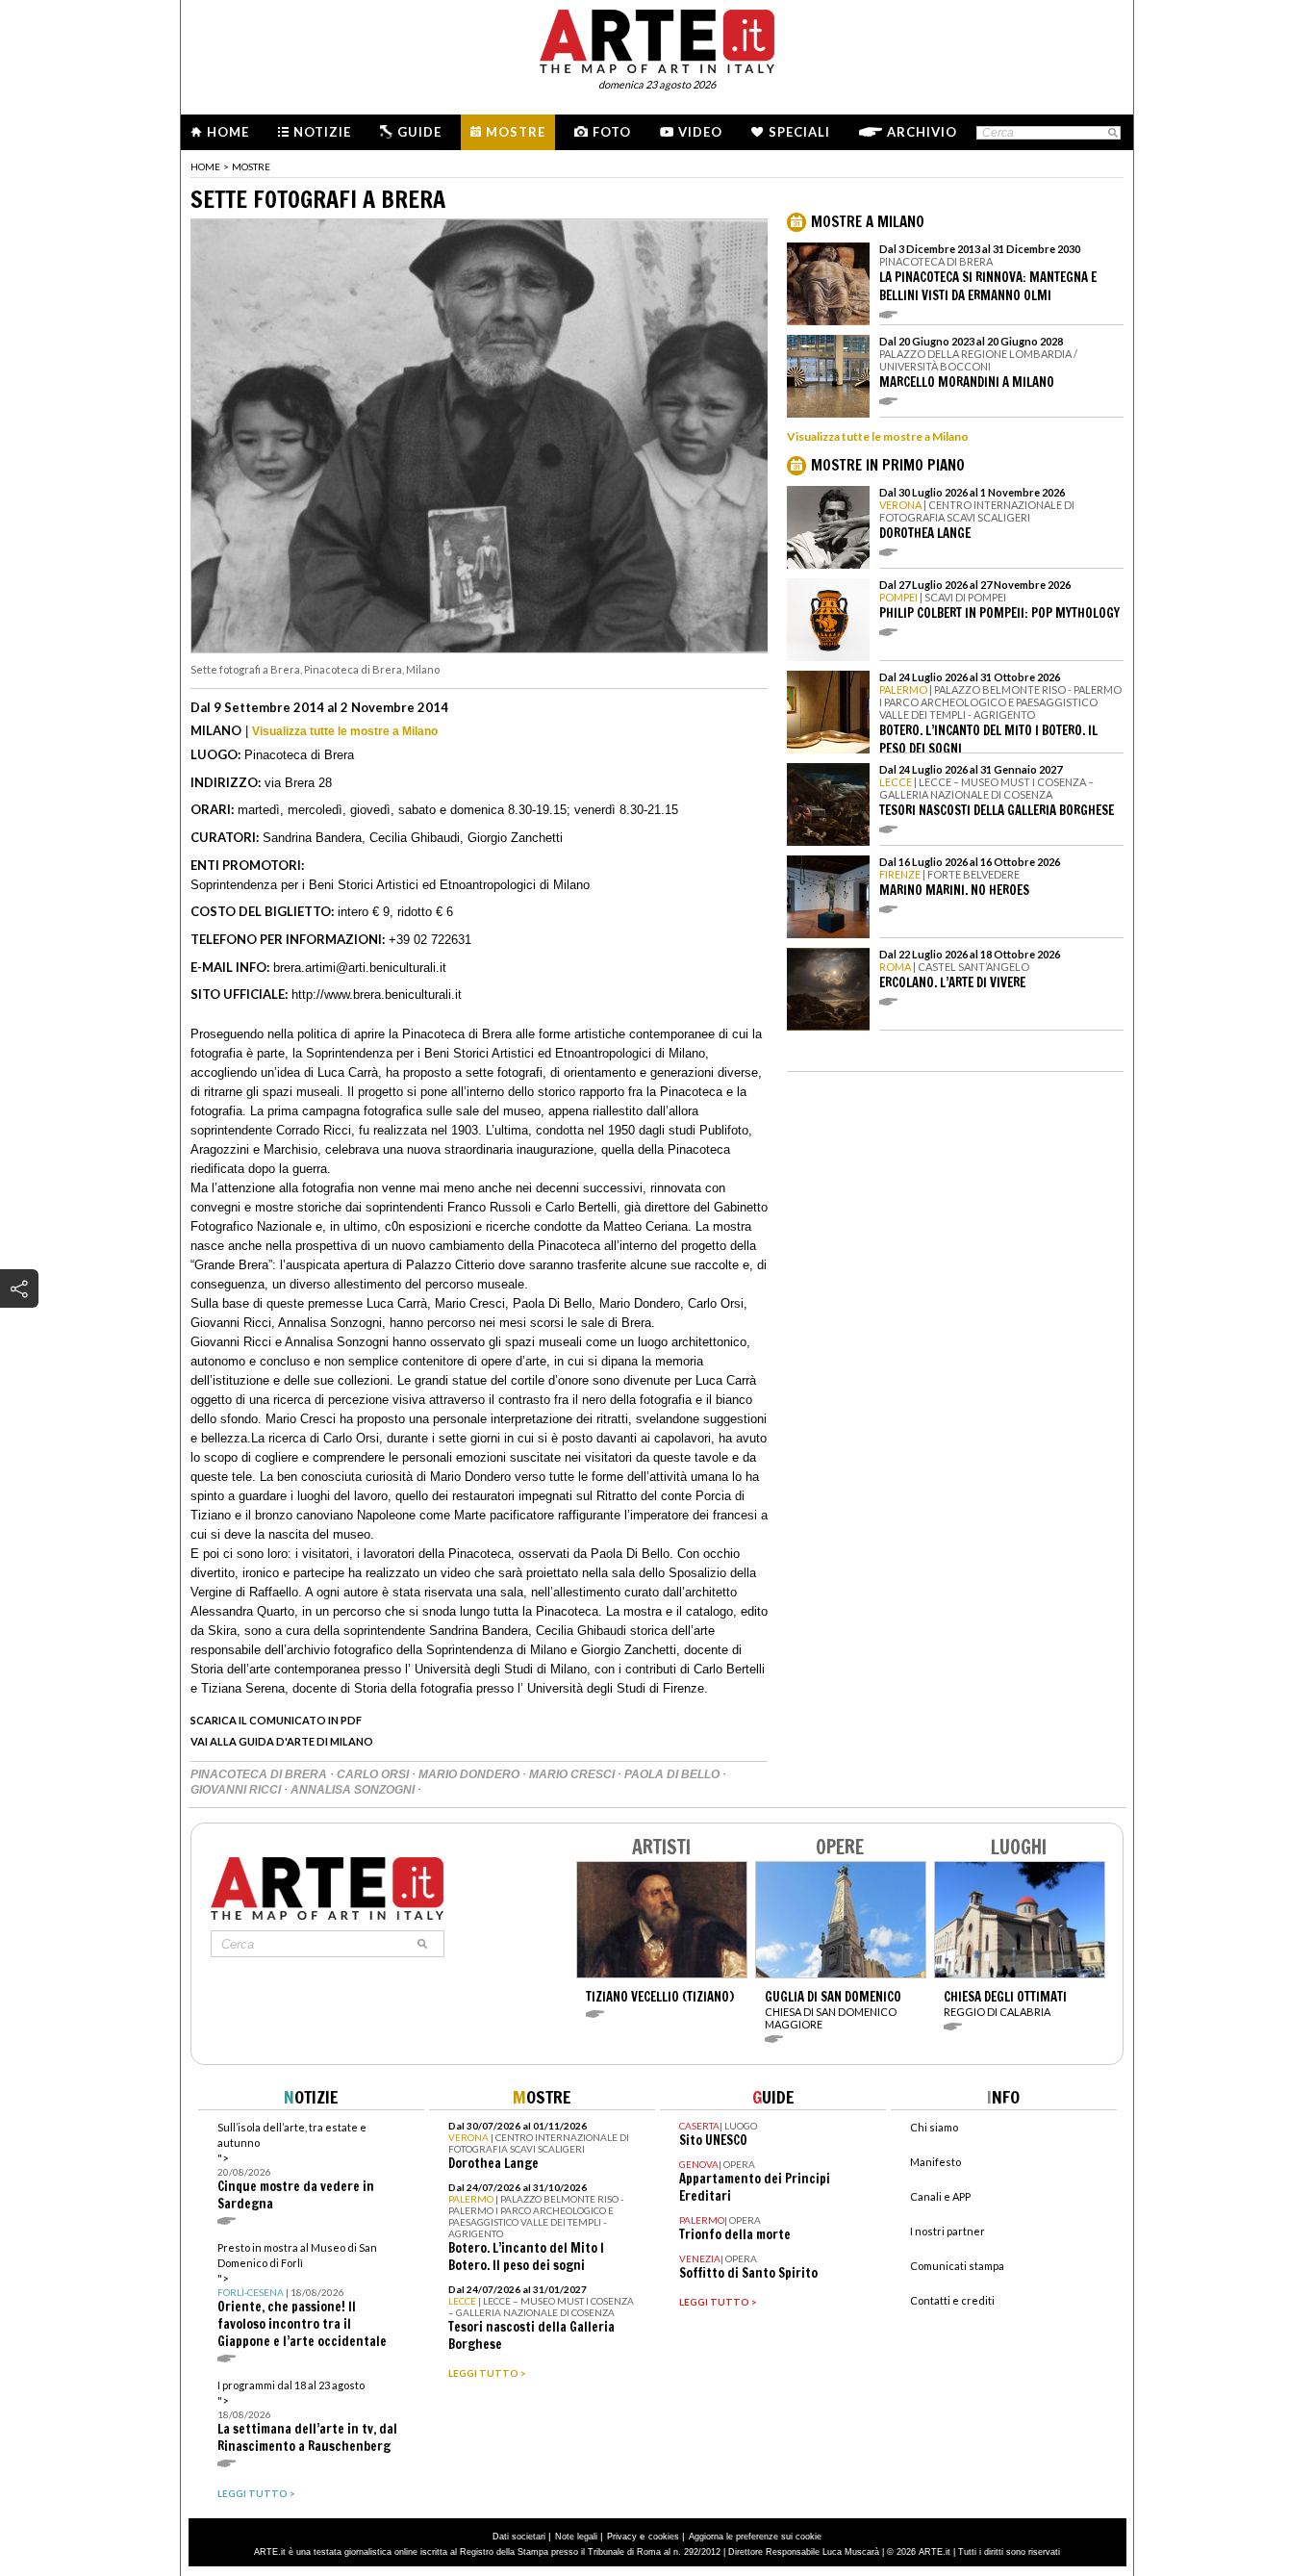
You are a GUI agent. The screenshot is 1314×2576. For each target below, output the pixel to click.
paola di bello (673, 1774)
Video (700, 132)
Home (228, 132)
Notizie (322, 132)
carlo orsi (374, 1774)
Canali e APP (940, 2196)
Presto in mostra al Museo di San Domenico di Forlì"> (302, 2295)
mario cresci (573, 1774)
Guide (419, 132)
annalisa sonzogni (354, 1790)
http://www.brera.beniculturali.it (377, 995)
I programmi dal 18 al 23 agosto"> (307, 2417)
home (205, 166)
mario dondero (470, 1774)
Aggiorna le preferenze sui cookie (755, 2537)
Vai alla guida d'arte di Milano (282, 1741)
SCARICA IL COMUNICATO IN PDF (276, 1720)
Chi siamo (934, 2127)
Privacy (622, 2537)
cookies (664, 2537)
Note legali (576, 2537)
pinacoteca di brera (260, 1774)
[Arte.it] (657, 38)
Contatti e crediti (952, 2300)
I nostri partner (948, 2231)
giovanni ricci (237, 1790)
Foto (612, 132)
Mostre (516, 132)
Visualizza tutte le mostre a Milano (345, 731)
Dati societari (519, 2537)
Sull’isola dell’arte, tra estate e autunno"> (296, 2167)
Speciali (799, 132)
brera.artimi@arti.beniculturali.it (360, 968)
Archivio (922, 132)
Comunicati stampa (957, 2266)
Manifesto (935, 2162)
